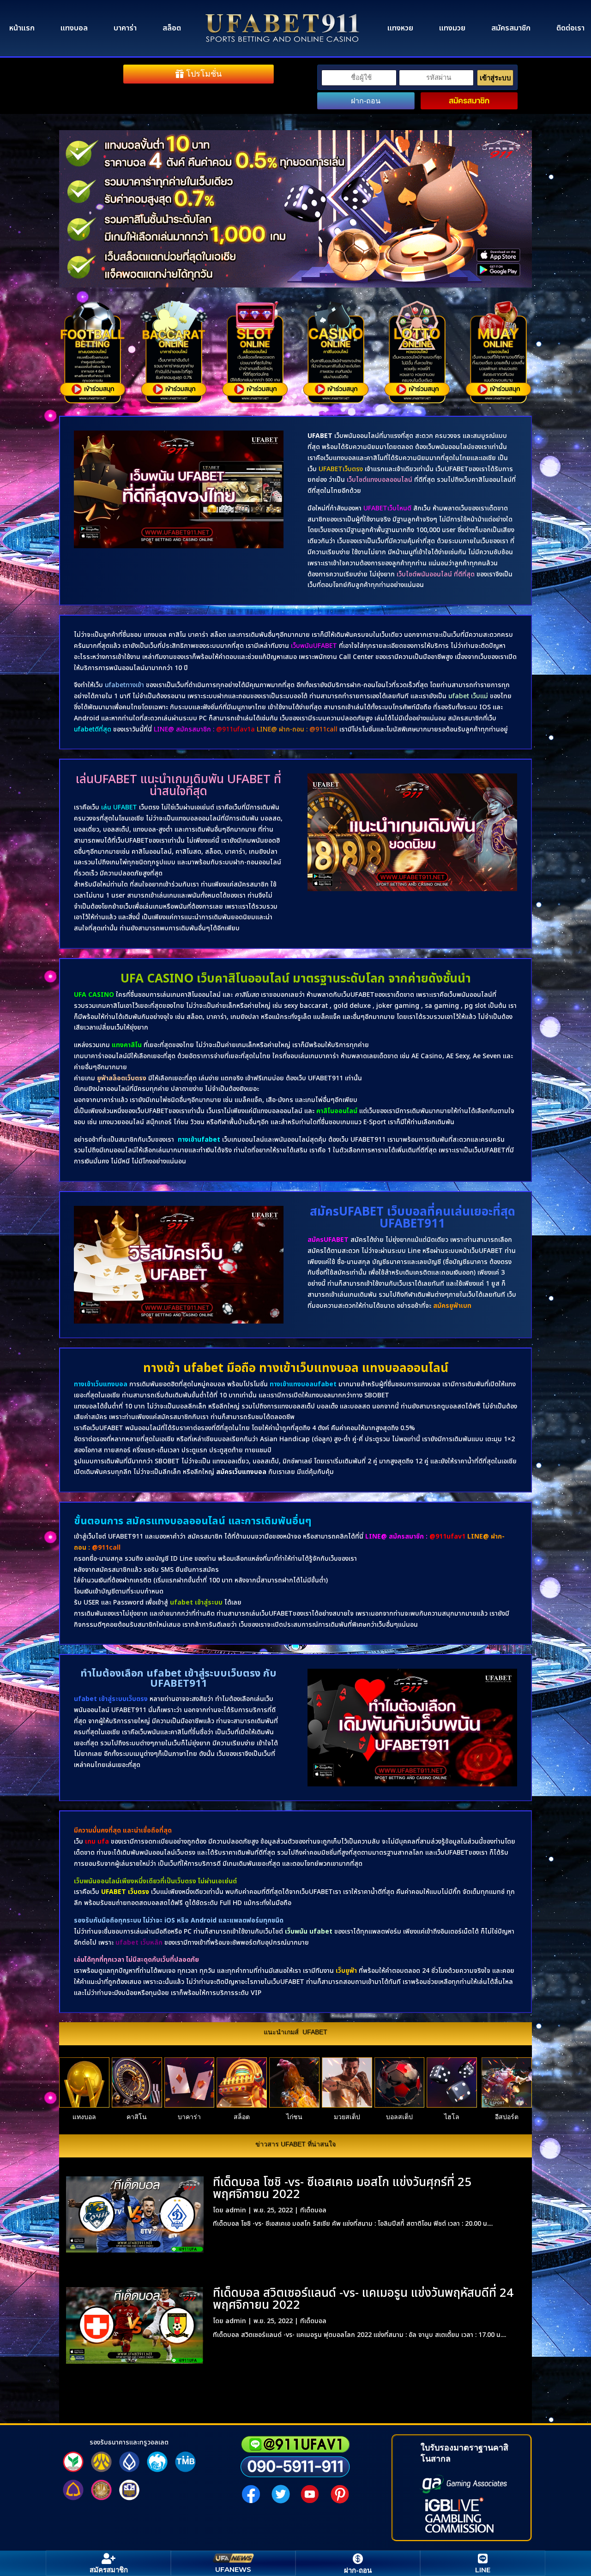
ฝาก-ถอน (366, 101)
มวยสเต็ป (347, 2117)
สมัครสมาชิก (511, 28)
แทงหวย (400, 28)
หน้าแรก (22, 28)
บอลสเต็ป (399, 2117)
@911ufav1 (447, 1537)
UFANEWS (233, 2569)
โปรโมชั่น (204, 74)
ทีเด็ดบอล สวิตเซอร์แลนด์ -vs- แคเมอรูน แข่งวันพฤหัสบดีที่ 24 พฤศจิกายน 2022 (363, 2299)
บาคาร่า (125, 28)
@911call (106, 1548)
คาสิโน (137, 2117)
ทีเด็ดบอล (313, 2210)
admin (236, 2210)
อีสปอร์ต (507, 2117)
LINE (483, 2570)
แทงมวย (452, 28)
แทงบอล (74, 28)
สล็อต (172, 28)
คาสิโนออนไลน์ (337, 1111)
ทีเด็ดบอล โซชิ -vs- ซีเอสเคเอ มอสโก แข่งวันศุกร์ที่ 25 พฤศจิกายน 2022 (342, 2188)
